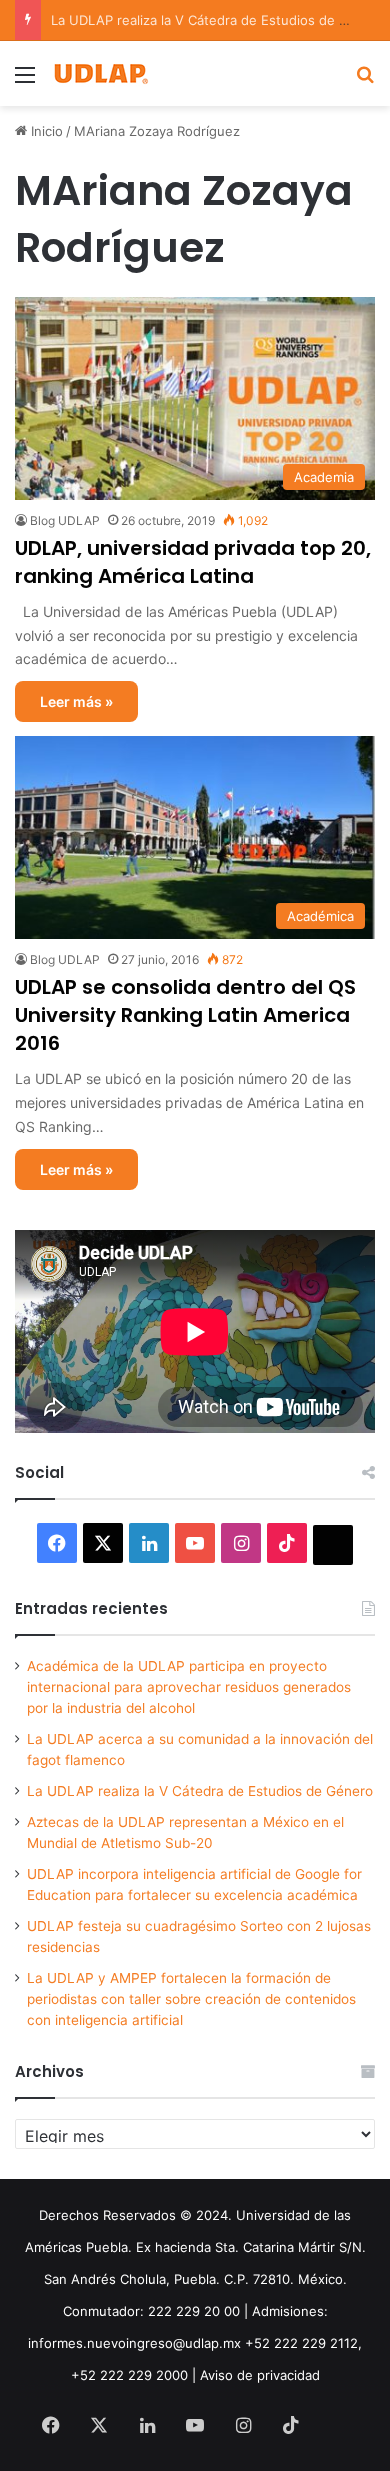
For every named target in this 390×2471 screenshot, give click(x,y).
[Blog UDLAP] (100, 73)
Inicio (45, 131)
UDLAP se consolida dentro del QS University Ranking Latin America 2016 (185, 1015)
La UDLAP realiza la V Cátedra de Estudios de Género (200, 1791)
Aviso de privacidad (260, 2375)
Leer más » (76, 701)
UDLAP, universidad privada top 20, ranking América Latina (193, 562)
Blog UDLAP (65, 520)
